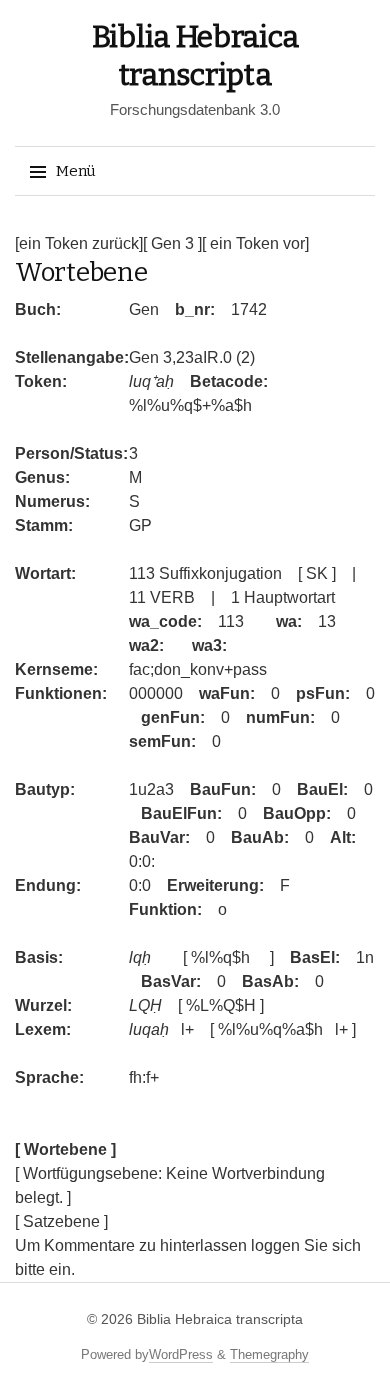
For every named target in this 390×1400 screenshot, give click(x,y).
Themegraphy (269, 1354)
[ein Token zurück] (79, 243)
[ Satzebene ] (61, 1221)
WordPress (181, 1354)
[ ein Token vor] (255, 243)
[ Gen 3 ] (172, 243)
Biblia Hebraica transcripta (220, 1319)
